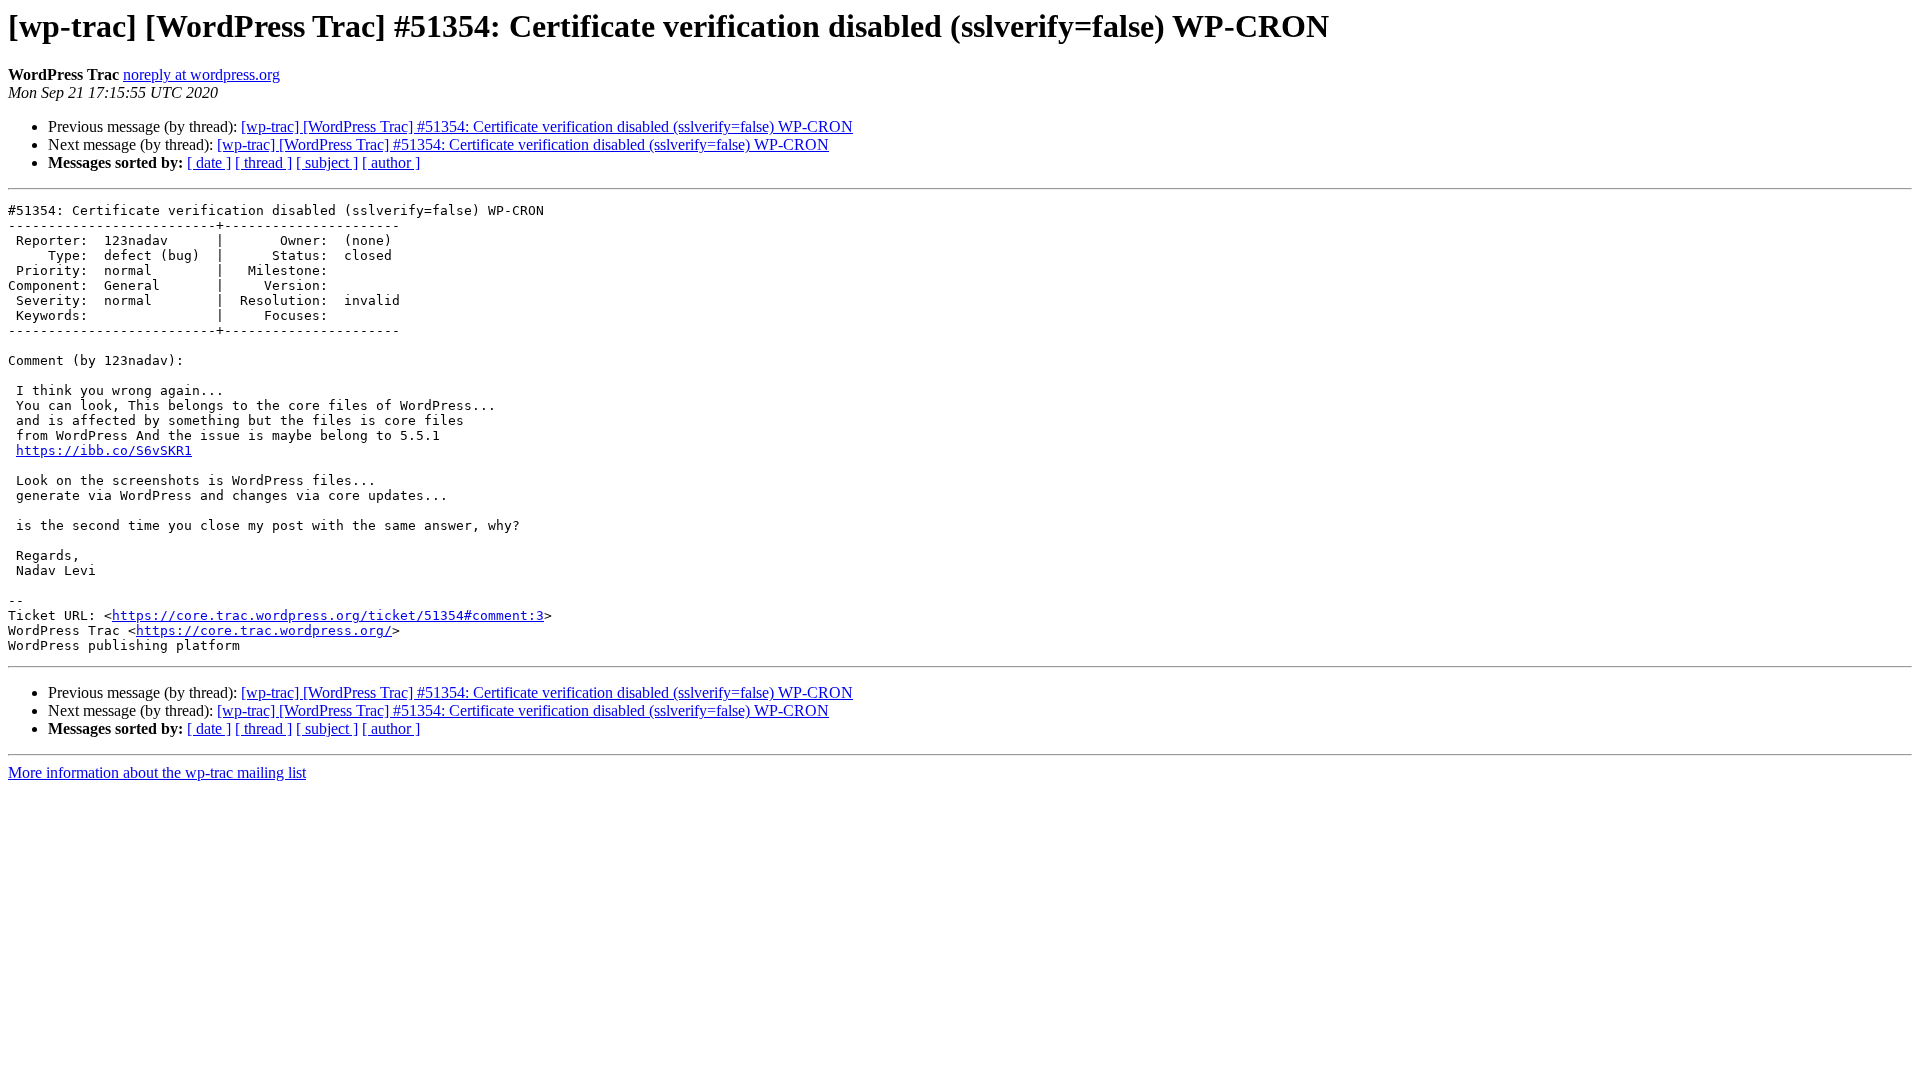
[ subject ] (327, 162)
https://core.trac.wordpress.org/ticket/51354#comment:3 (328, 615)
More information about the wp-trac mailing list (157, 772)
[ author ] (391, 162)
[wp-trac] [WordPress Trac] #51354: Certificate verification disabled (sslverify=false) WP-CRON (547, 126)
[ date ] (209, 162)
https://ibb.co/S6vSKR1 (104, 450)
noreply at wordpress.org (201, 74)
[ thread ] (263, 162)
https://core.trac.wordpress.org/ (264, 630)
